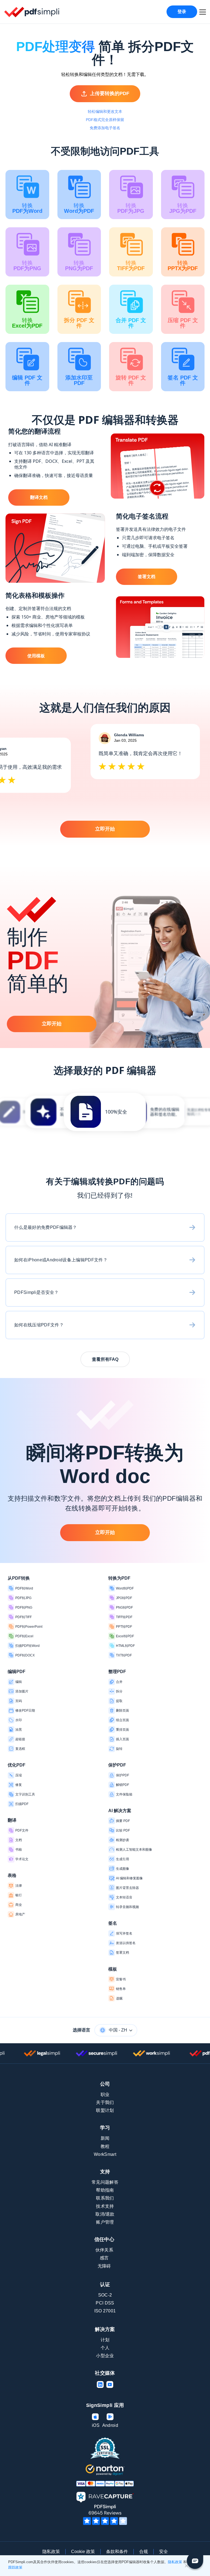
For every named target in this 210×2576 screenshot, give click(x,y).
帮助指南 (105, 2190)
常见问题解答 (105, 2182)
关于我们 (105, 2102)
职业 (105, 2094)
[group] (105, 1112)
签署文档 (147, 577)
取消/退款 (105, 2214)
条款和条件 (117, 2552)
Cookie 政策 (83, 2552)
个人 (105, 2348)
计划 (105, 2340)
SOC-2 (105, 2295)
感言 (104, 2258)
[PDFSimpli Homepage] (32, 12)
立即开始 (105, 829)
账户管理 (105, 2222)
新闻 (105, 2138)
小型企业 (105, 2356)
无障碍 (104, 2266)
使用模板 (36, 656)
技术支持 (105, 2206)
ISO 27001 (105, 2311)
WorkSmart (105, 2154)
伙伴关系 (104, 2250)
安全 (164, 2552)
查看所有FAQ (105, 1359)
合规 (144, 2552)
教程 (105, 2146)
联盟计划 (105, 2110)
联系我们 (105, 2198)
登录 (182, 12)
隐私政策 (51, 2552)
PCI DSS (105, 2303)
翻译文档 (39, 497)
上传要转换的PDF (110, 93)
